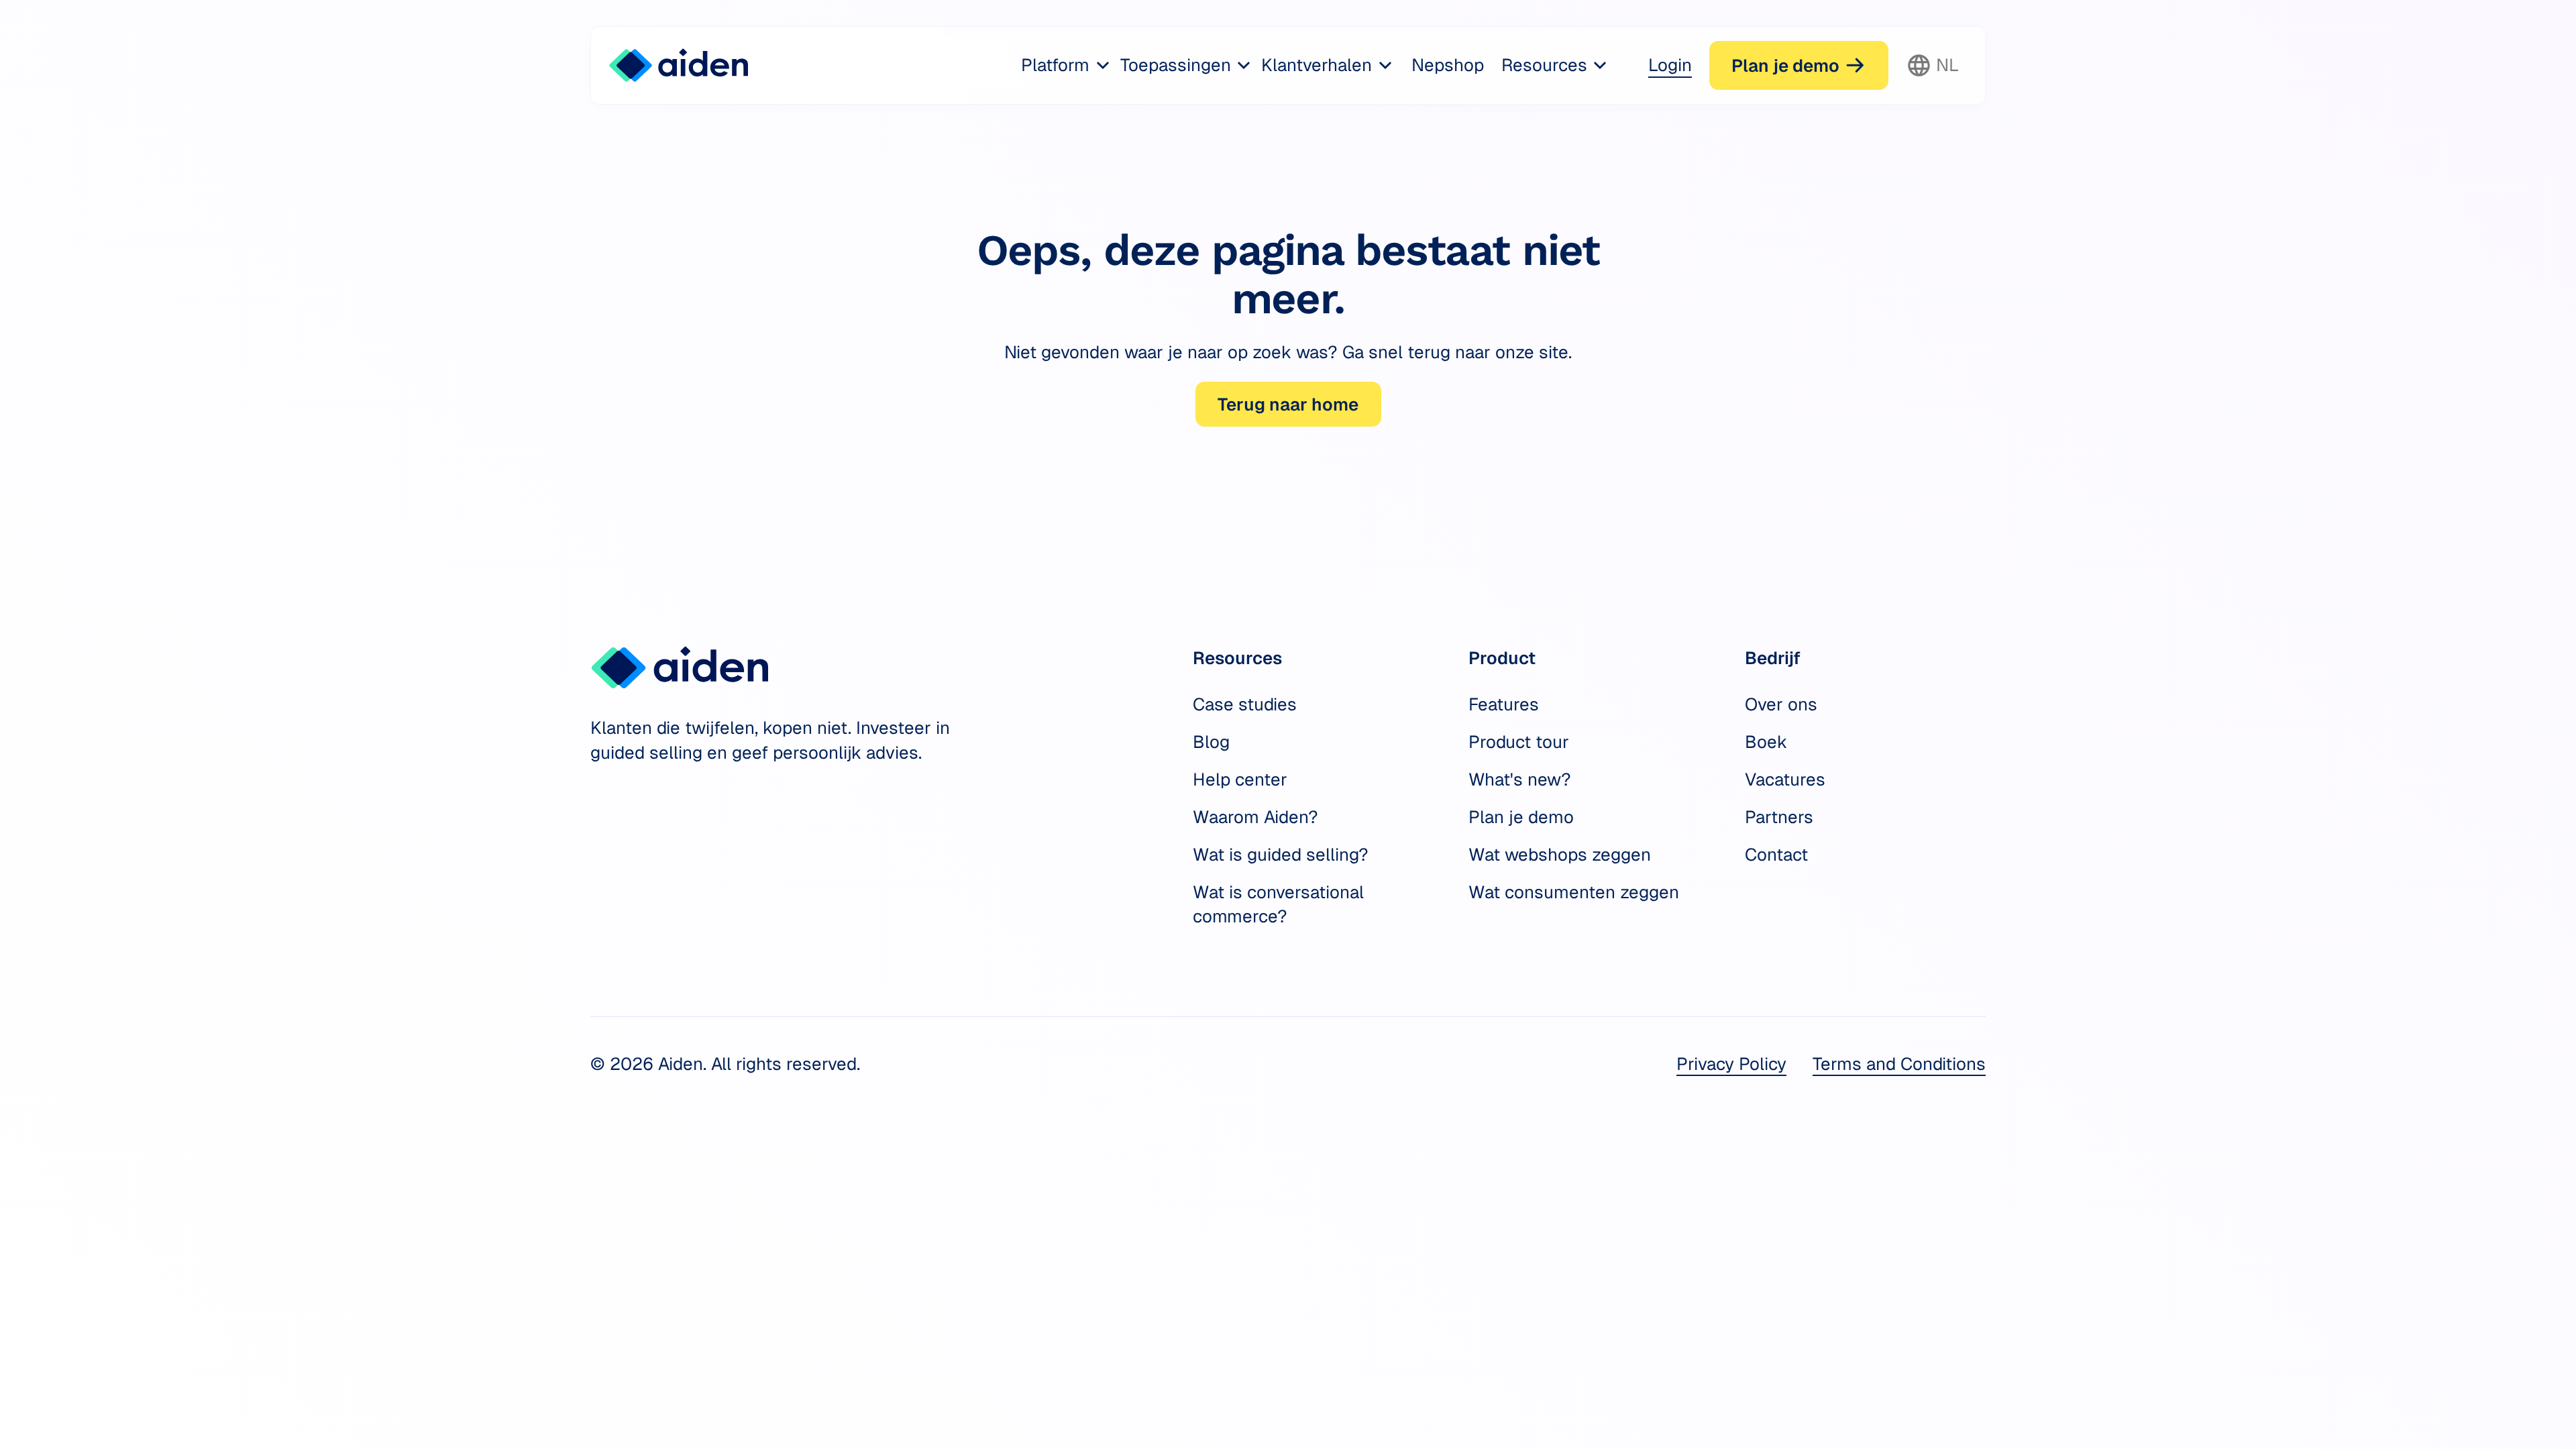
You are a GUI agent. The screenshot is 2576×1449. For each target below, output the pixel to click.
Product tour (1519, 742)
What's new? (1520, 780)
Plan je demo (1521, 817)
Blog (1211, 742)
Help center (1240, 780)
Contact (1776, 855)
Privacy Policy (1731, 1064)
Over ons (1781, 704)
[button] (1067, 65)
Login (1670, 65)
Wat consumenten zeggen (1574, 892)
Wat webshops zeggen (1560, 855)
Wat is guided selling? (1281, 855)
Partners (1779, 817)
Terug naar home (1288, 405)
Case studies (1245, 704)
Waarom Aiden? (1255, 817)
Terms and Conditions (1899, 1064)
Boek (1766, 742)
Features (1504, 704)
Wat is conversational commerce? (1278, 904)
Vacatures (1785, 780)
